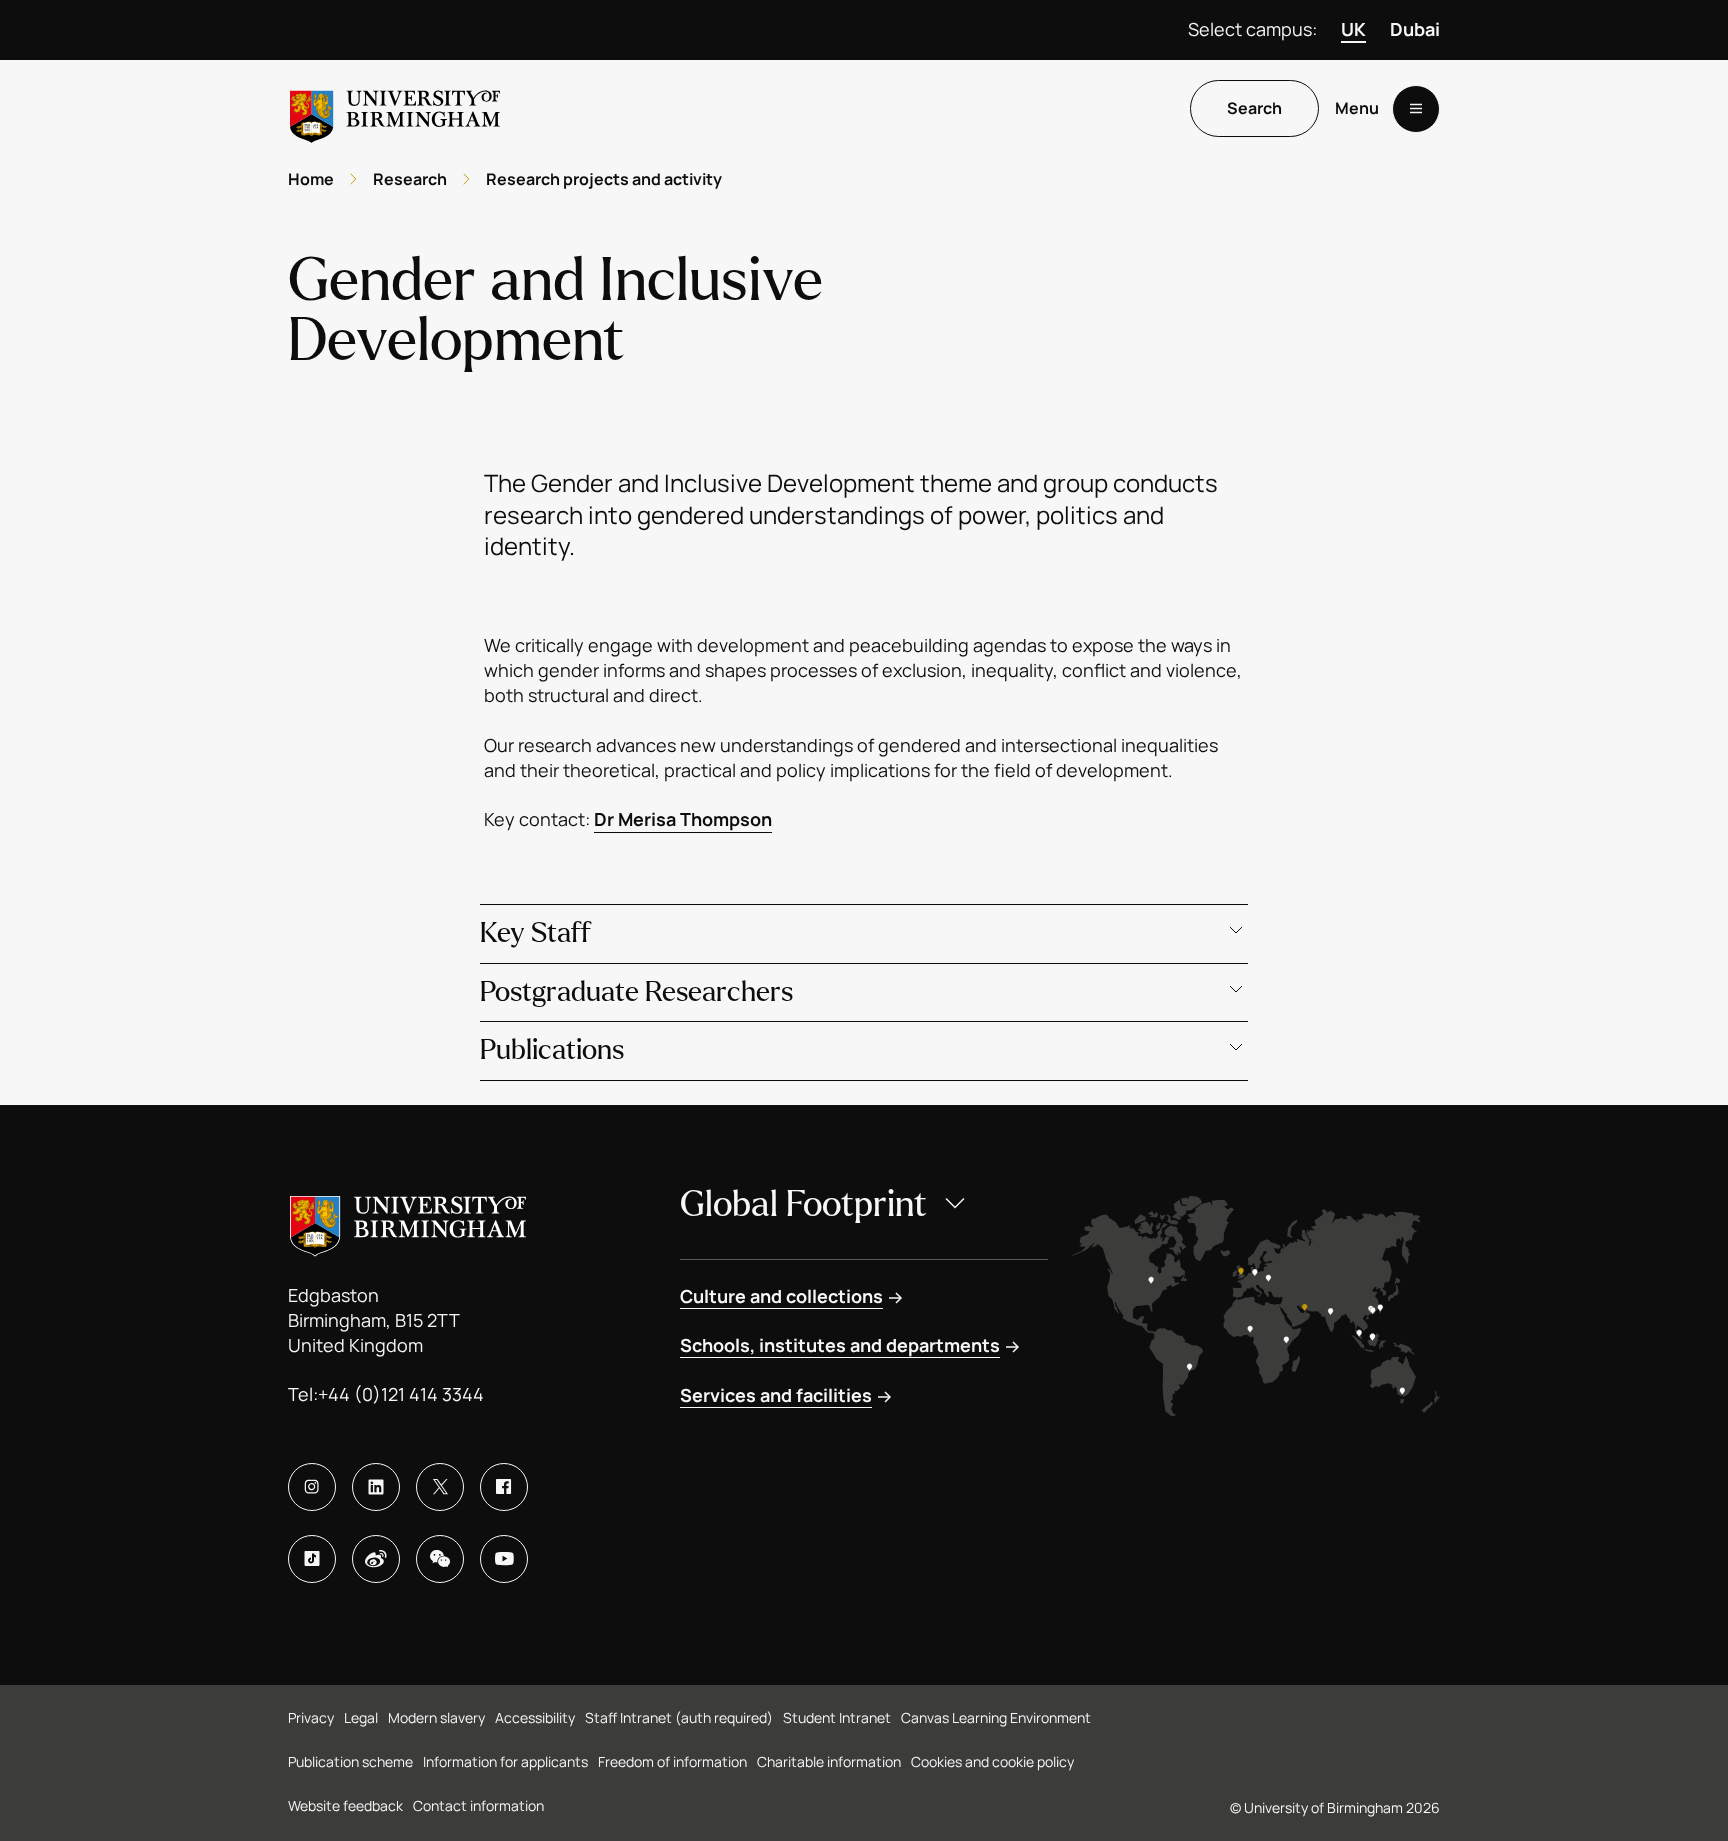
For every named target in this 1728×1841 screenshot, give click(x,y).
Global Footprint (803, 1204)
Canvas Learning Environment (996, 1717)
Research (410, 179)
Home (311, 179)
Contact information (478, 1805)
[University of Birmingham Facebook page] (504, 1487)
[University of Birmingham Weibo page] (376, 1559)
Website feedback (345, 1805)
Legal (361, 1717)
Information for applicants (505, 1761)
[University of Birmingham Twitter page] (440, 1487)
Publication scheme (350, 1761)
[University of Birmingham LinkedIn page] (376, 1487)
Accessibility (535, 1717)
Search (1254, 109)
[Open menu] (1416, 109)
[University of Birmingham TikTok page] (312, 1559)
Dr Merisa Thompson (683, 819)
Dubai (1415, 29)
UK (1353, 29)
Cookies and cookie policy (992, 1761)
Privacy (311, 1717)
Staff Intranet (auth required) (679, 1717)
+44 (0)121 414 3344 (401, 1394)
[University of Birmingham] (395, 108)
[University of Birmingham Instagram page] (312, 1487)
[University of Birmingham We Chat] (440, 1559)
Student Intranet (837, 1717)
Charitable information (829, 1761)
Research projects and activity (604, 179)
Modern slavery (436, 1717)
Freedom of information (672, 1761)
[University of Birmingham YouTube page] (504, 1559)
